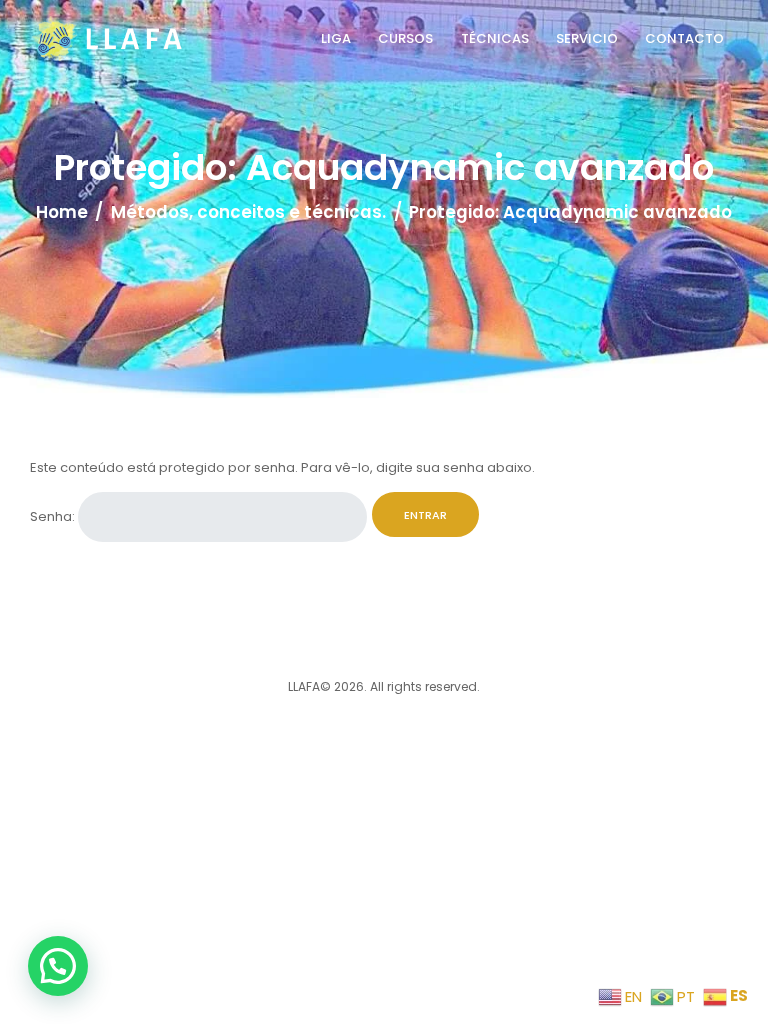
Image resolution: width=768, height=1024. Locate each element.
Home (62, 212)
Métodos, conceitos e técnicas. (248, 212)
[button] (58, 966)
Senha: (54, 516)
